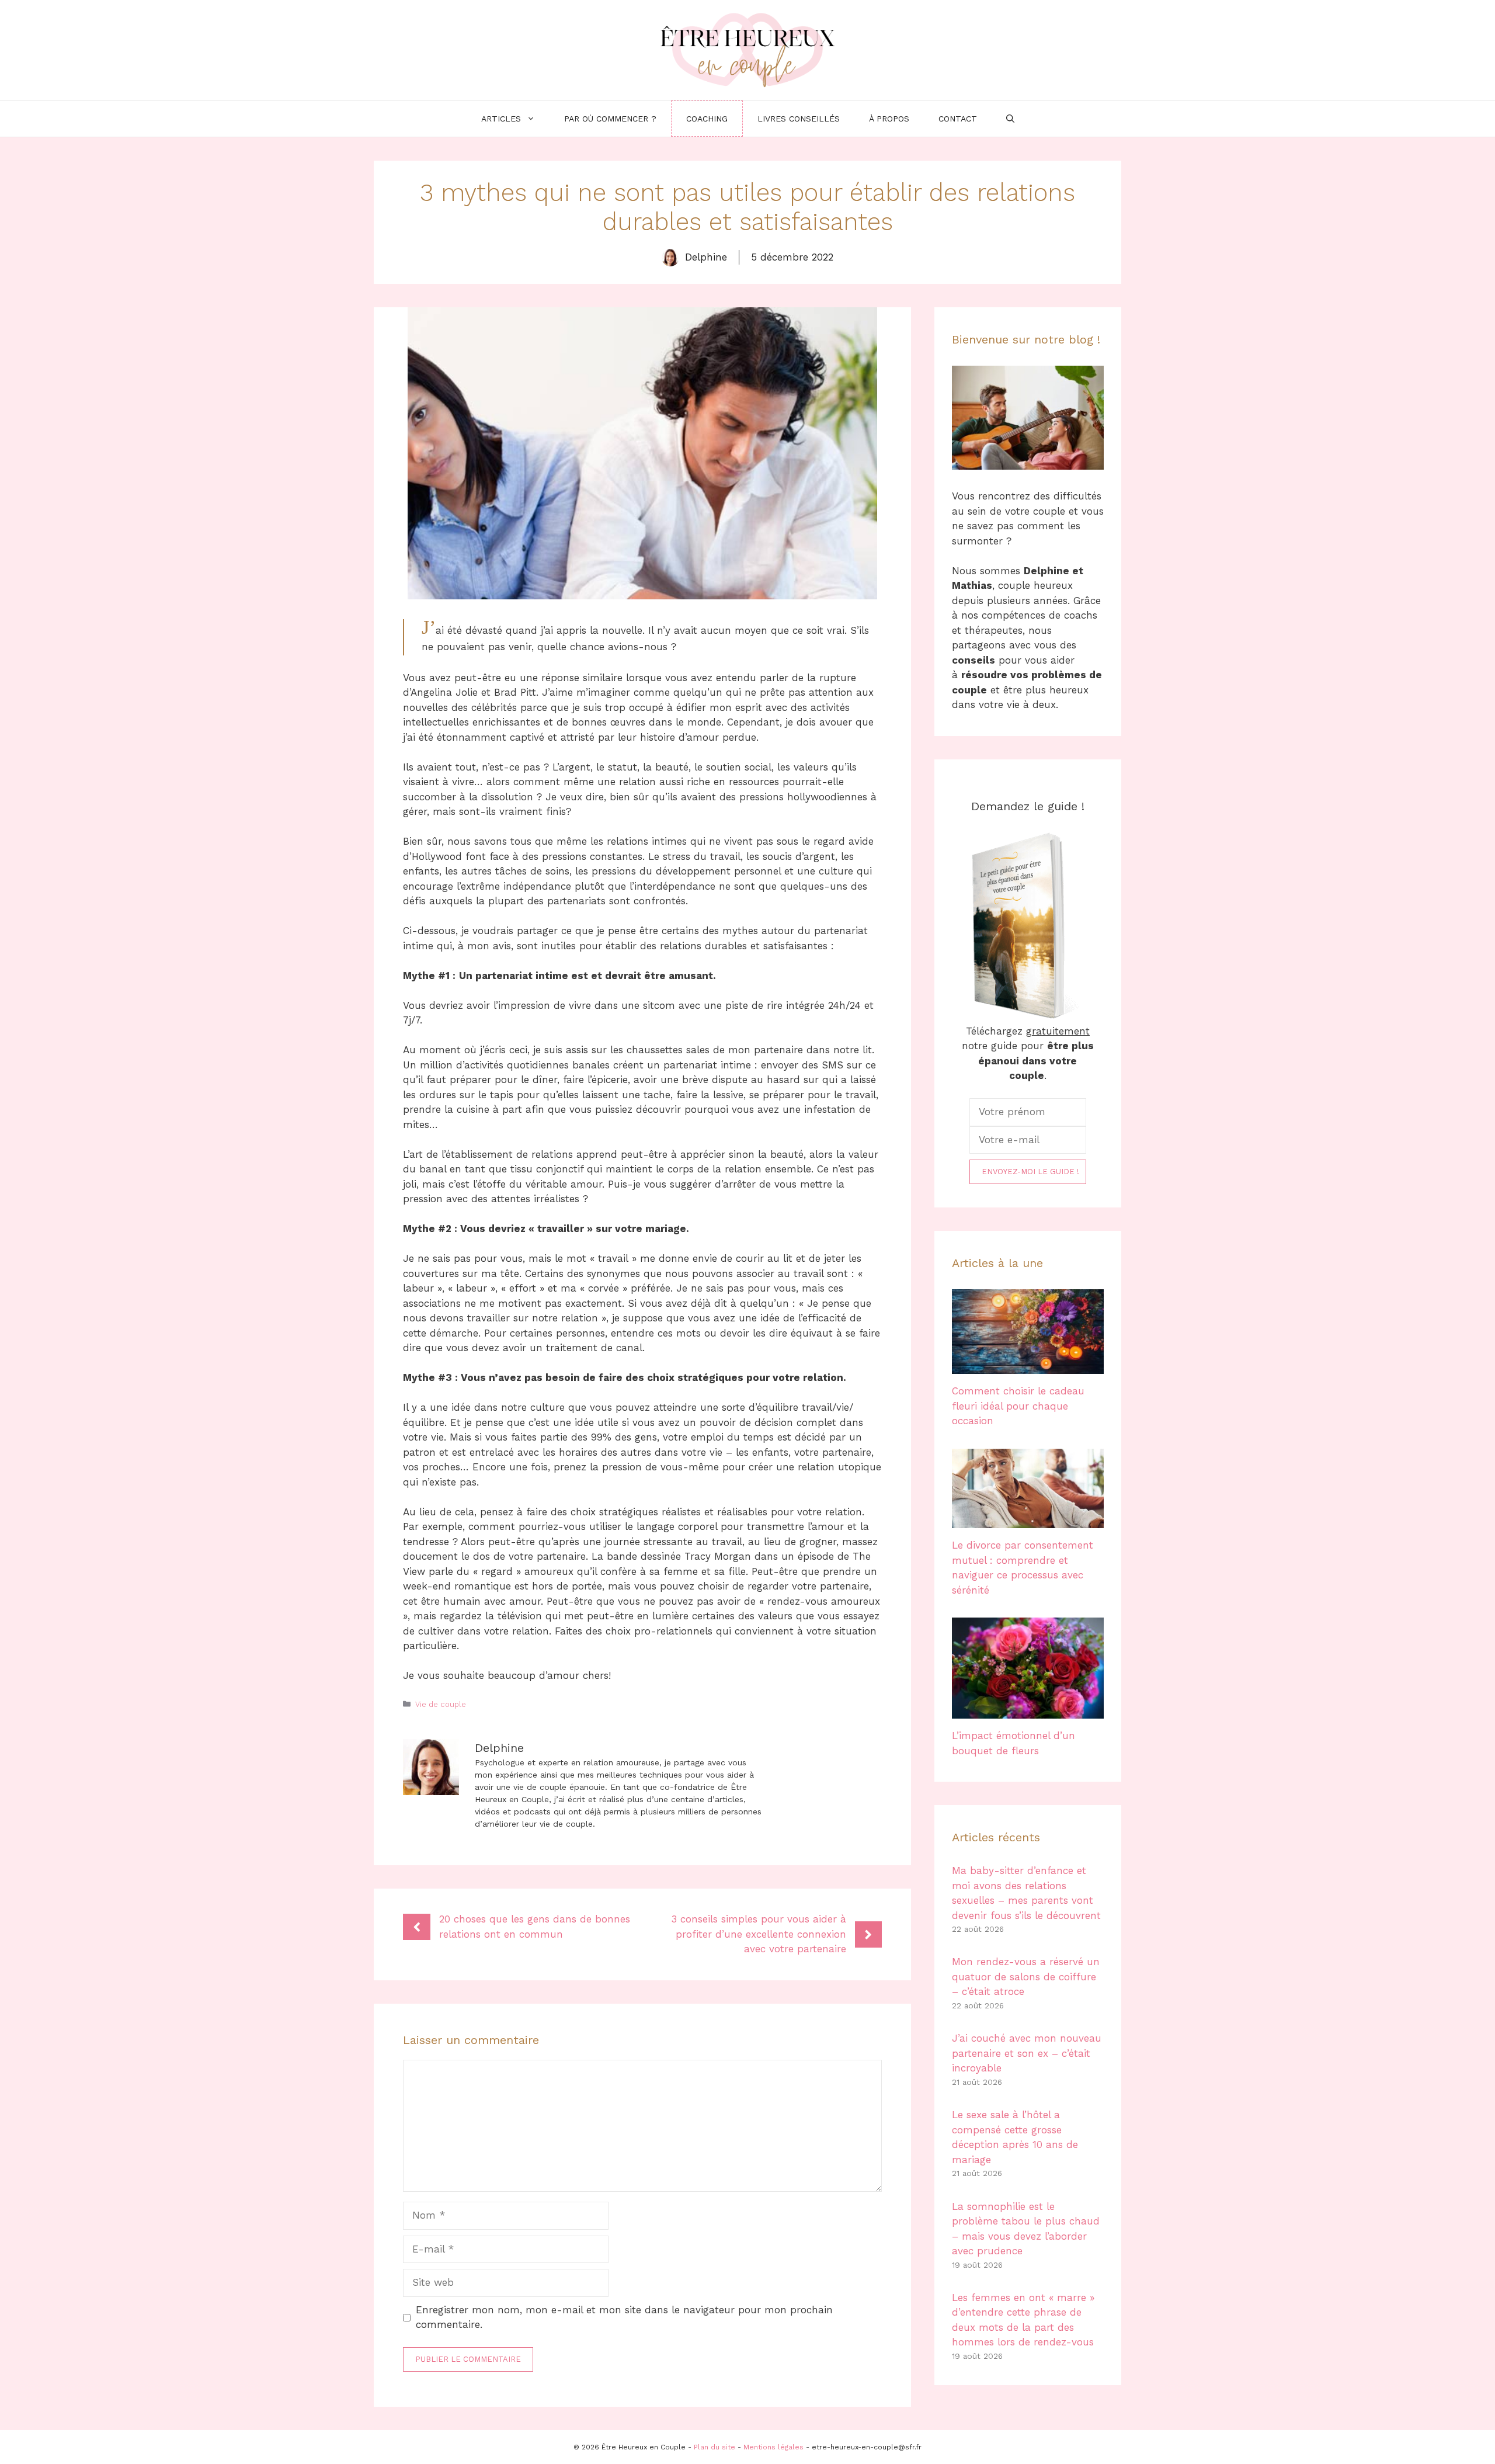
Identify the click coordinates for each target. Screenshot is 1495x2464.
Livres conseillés (799, 119)
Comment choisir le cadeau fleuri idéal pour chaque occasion (1018, 1406)
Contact (958, 119)
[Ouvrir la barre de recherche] (1010, 119)
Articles (501, 119)
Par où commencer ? (610, 119)
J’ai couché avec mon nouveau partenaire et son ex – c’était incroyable (1027, 2053)
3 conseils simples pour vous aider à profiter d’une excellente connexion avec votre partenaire (759, 1934)
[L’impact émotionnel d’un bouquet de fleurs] (1028, 1711)
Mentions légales (773, 2447)
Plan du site (715, 2447)
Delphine (706, 257)
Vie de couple (441, 1704)
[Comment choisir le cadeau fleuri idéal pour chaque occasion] (1028, 1366)
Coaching (707, 119)
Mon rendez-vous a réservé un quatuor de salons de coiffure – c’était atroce (1026, 1977)
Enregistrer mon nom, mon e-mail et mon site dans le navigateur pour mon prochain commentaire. (624, 2317)
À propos (889, 119)
